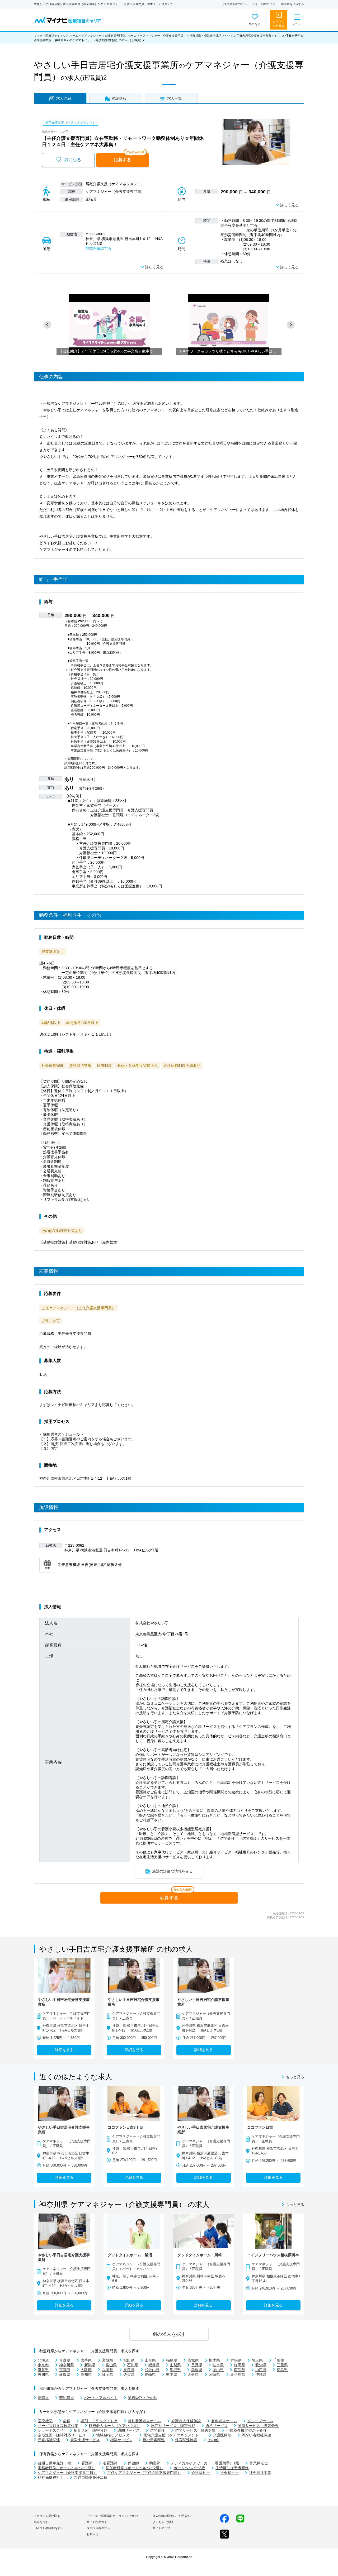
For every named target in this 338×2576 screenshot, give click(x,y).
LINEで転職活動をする (49, 2528)
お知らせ (92, 2534)
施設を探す (41, 2522)
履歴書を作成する (293, 4)
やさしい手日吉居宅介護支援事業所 (248, 36)
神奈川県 (195, 36)
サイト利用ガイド (264, 4)
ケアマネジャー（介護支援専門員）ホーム (109, 36)
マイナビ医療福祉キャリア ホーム (56, 36)
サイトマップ (161, 2528)
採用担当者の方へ (235, 4)
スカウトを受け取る (47, 2516)
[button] (47, 325)
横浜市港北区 (213, 36)
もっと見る (295, 2077)
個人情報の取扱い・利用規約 (172, 2516)
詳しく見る (289, 205)
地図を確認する (98, 248)
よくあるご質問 (163, 2522)
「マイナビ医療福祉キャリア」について (113, 2516)
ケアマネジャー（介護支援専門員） (163, 36)
